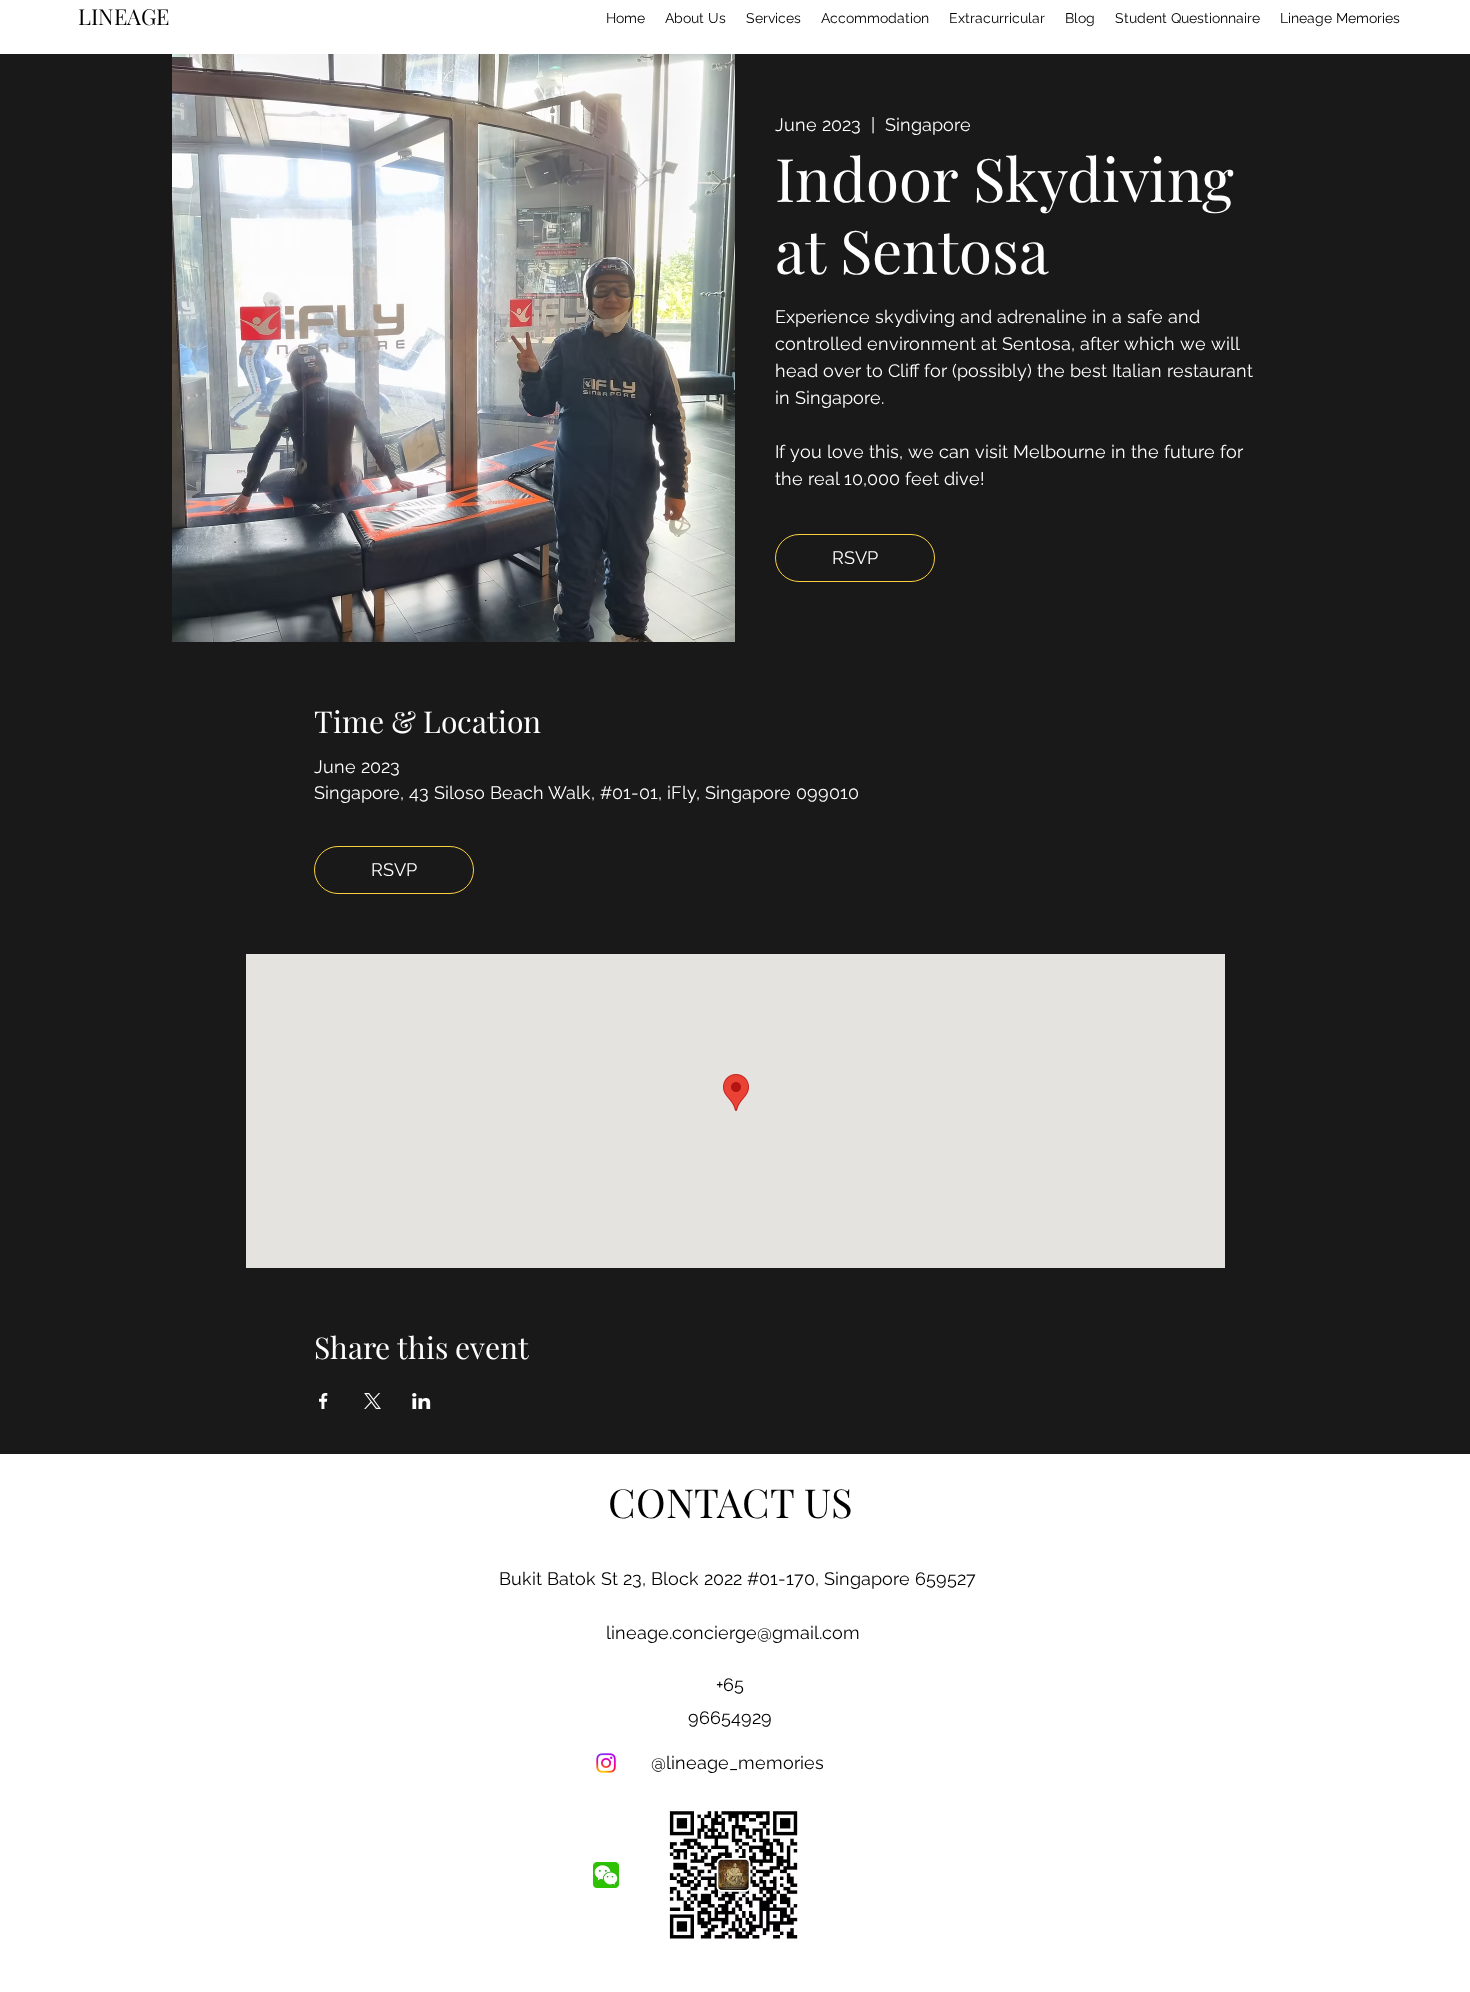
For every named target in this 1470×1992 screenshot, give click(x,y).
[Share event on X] (372, 1401)
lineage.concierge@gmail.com (733, 1632)
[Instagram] (606, 1763)
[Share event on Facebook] (323, 1401)
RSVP (855, 557)
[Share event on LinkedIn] (421, 1401)
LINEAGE (123, 16)
